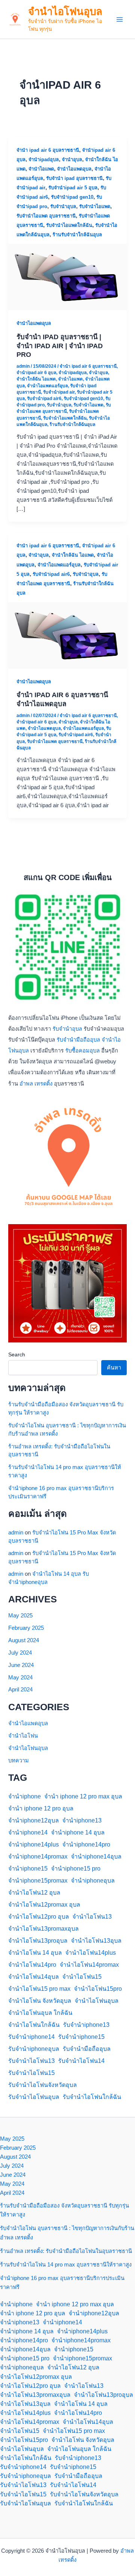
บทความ (19, 1761)
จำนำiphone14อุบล (96, 1857)
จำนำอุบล (72, 159)
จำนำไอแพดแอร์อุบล (47, 386)
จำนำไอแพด (41, 169)
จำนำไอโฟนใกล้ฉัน (34, 2025)
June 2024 (21, 1665)
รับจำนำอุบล (63, 206)
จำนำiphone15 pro (76, 1869)
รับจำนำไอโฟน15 (31, 2073)
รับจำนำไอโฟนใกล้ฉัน (92, 2097)
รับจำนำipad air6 (44, 399)
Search (17, 1354)
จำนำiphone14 (28, 1832)
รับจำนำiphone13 (86, 2025)
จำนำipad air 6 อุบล (36, 373)
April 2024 (20, 1690)
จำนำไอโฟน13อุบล (96, 1941)
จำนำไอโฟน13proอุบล (38, 1941)
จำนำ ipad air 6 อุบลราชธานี (48, 150)
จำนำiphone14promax (38, 1857)
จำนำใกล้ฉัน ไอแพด (36, 379)
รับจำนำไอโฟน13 (31, 2061)
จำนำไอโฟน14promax (89, 1965)
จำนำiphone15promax (38, 1881)
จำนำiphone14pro (86, 1844)
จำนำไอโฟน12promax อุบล (44, 1905)
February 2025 (26, 1628)
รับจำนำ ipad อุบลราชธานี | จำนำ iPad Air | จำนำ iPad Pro (60, 346)
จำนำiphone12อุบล (34, 1820)
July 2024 (20, 1653)
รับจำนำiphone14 (31, 2037)
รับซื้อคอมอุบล (82, 1051)
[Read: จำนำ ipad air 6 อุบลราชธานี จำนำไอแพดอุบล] (67, 635)
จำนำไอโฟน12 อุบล (34, 1893)
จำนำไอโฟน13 (92, 1917)
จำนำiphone (25, 1796)
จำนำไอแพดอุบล (74, 169)
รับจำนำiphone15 (81, 2037)
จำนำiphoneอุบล (93, 1881)
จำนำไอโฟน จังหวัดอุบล (40, 2001)
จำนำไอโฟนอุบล (65, 11)
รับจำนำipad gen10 (72, 197)
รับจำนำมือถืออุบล (78, 1040)
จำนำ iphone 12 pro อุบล (41, 1808)
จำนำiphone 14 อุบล (78, 1832)
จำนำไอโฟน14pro (32, 1965)
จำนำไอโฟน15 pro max (39, 1989)
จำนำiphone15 (28, 1869)
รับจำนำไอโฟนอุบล (34, 2097)
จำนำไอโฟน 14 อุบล (35, 1953)
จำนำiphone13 (82, 1820)
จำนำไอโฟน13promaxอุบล (43, 1929)
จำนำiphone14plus (34, 1844)
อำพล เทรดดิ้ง (36, 1084)
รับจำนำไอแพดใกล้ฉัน (69, 225)
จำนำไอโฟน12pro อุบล (39, 1917)
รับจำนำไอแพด (95, 206)
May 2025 (20, 1616)
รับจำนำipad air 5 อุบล (73, 188)
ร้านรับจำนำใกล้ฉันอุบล (77, 235)
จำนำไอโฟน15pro (98, 1989)
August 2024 (24, 1640)
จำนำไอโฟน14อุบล (34, 1977)
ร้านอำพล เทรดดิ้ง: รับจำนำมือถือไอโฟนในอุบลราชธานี (66, 2251)
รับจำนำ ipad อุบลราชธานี (74, 178)
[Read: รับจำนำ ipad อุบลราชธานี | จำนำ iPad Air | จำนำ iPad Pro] (67, 277)
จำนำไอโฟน (23, 1736)
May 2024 (20, 1678)
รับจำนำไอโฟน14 (81, 2061)
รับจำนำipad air (59, 392)
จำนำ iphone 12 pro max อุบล (83, 1796)
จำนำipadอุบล (44, 159)
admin (16, 1533)
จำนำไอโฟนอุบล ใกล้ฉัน (40, 2013)
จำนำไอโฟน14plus (91, 1953)
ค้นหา (114, 1368)
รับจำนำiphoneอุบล (34, 2049)
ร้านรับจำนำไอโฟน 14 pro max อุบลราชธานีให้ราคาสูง (66, 2265)
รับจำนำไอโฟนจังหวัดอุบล (43, 2085)
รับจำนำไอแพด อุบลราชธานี (46, 216)
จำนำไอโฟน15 (82, 1977)
